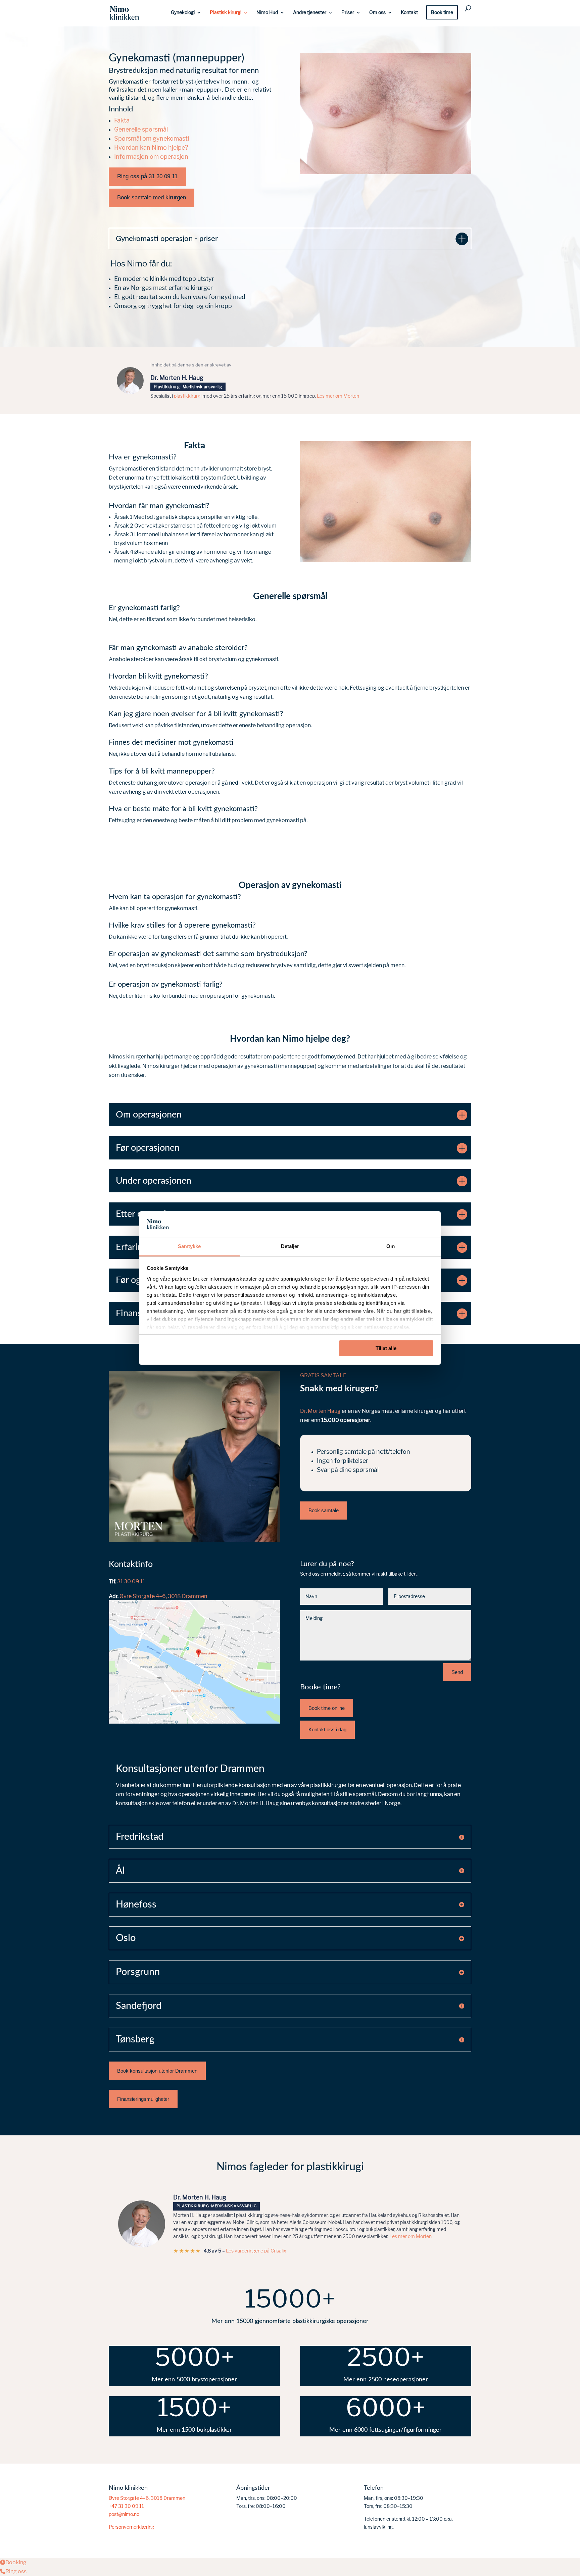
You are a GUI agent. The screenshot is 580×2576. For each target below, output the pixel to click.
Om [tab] (391, 1246)
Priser (348, 12)
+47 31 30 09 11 (126, 2506)
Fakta (122, 120)
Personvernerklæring (131, 2527)
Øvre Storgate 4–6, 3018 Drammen (163, 1596)
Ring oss (16, 2571)
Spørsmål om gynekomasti (152, 139)
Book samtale (324, 1510)
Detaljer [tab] (290, 1246)
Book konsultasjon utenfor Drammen (157, 2071)
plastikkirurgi (188, 396)
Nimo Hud (267, 12)
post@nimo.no (124, 2514)
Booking (16, 2562)
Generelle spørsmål (141, 130)
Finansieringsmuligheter (143, 2099)
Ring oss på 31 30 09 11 (147, 176)
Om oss (377, 12)
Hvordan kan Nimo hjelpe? (152, 148)
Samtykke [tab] (189, 1246)
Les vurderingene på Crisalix (256, 2251)
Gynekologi (183, 12)
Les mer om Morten (338, 396)
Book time (442, 12)
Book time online (327, 1708)
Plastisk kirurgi (226, 12)
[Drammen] (194, 1722)
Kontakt (409, 12)
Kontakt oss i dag (327, 1729)
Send (457, 1672)
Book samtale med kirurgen (152, 197)
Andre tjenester (310, 12)
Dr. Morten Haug (320, 1411)
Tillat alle (386, 1348)
